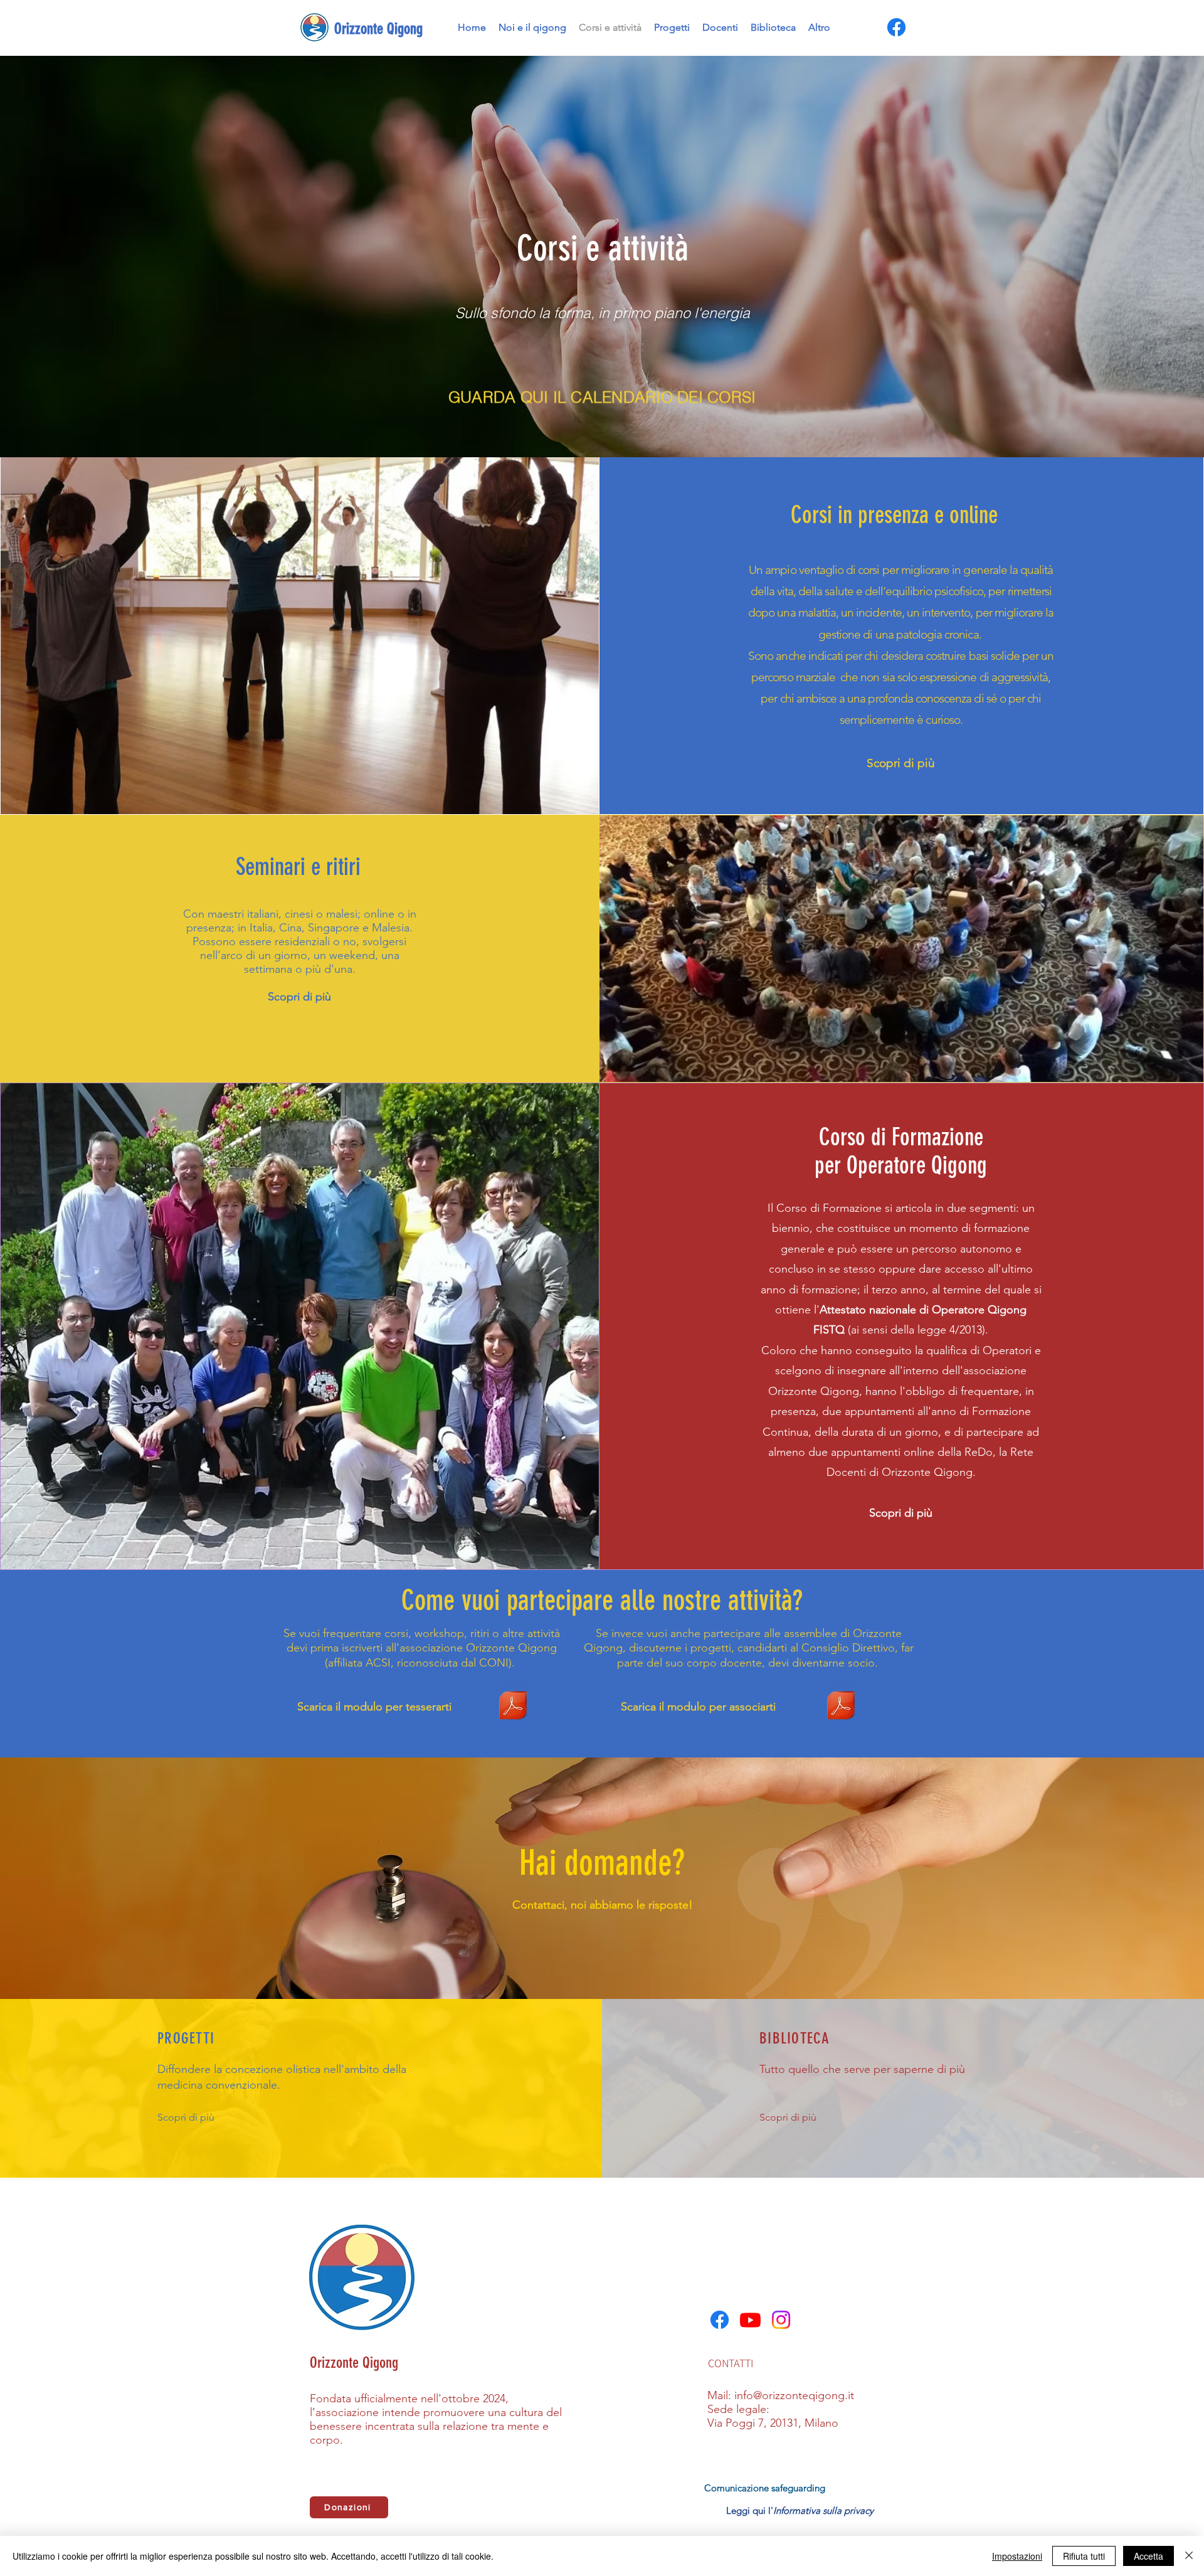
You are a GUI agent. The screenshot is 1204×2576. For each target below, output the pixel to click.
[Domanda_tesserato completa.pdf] (513, 1707)
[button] (602, 397)
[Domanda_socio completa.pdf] (841, 1707)
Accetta (1149, 2556)
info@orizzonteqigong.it (794, 2395)
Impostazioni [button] (1017, 2556)
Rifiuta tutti (1084, 2556)
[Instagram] (781, 2320)
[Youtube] (750, 2320)
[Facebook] (896, 27)
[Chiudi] (1189, 2556)
